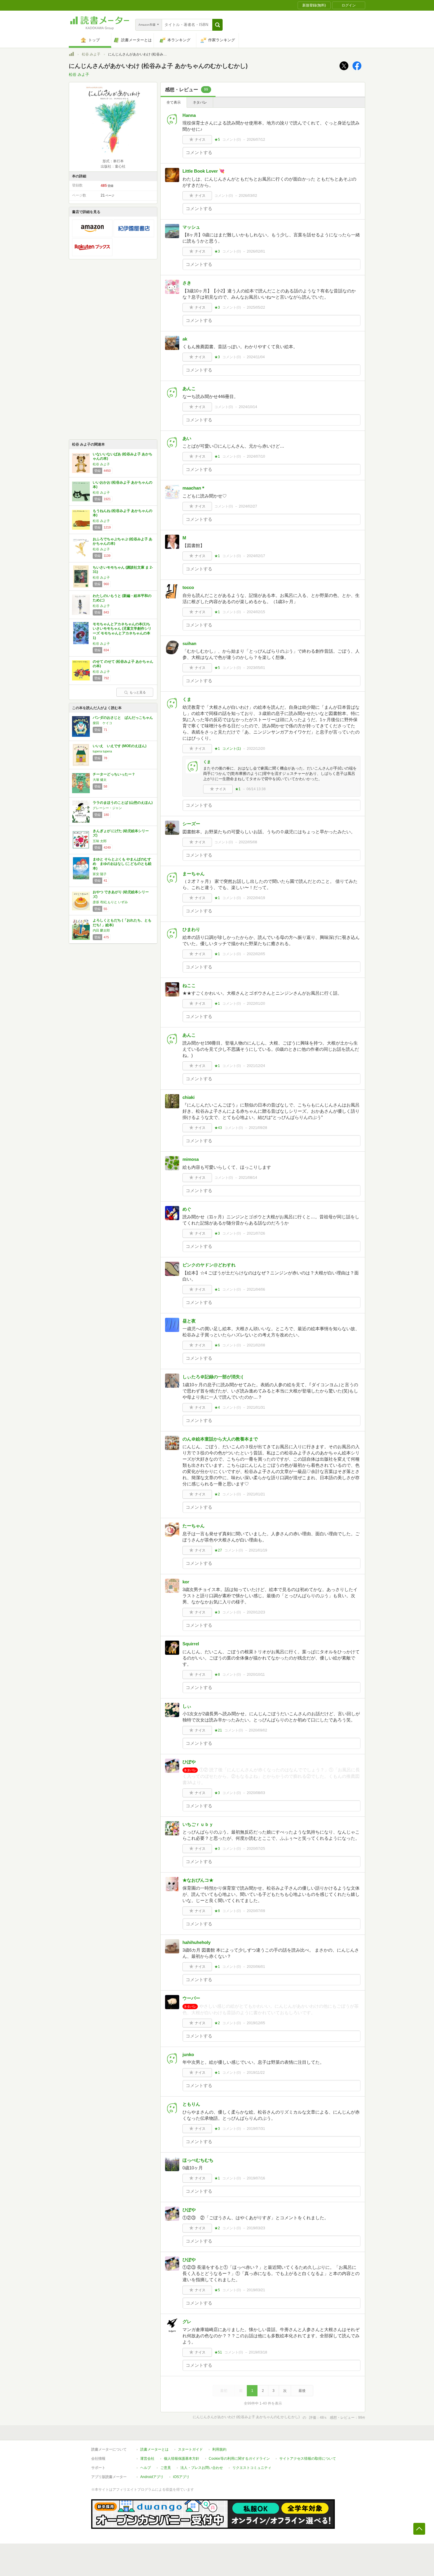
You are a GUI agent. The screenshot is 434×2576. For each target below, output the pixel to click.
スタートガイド (190, 2449)
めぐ (187, 1209)
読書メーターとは (154, 2449)
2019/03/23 (256, 2228)
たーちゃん (194, 1526)
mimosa (191, 1159)
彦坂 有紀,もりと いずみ (110, 902)
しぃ (187, 1706)
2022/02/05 (256, 954)
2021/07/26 (256, 1233)
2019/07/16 (256, 2178)
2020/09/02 (258, 1730)
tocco (188, 587)
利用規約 (219, 2449)
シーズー (191, 824)
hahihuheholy (196, 1942)
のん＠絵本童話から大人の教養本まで (220, 1439)
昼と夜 (189, 1321)
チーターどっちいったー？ (114, 774)
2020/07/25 (256, 1849)
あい (187, 438)
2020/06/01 (256, 1967)
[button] (217, 25)
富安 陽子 (100, 874)
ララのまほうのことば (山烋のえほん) (123, 803)
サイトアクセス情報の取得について (308, 2459)
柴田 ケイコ (102, 723)
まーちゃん (194, 874)
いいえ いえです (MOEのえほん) (120, 746)
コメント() (232, 140)
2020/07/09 (256, 1911)
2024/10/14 (248, 407)
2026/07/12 (256, 140)
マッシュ (191, 227)
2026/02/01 (256, 251)
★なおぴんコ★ (198, 1880)
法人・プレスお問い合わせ (202, 2468)
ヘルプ (146, 2468)
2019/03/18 (258, 2352)
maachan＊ (194, 488)
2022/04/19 (256, 898)
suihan (189, 643)
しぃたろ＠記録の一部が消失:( (213, 1377)
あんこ (189, 388)
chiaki (189, 1097)
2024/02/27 (248, 506)
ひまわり (191, 929)
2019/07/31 (256, 2129)
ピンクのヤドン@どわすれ (209, 1265)
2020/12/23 (256, 1612)
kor (186, 1582)
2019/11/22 (256, 2073)
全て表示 (174, 102)
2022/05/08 (248, 842)
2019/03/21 (256, 2290)
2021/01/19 (258, 1550)
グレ (187, 2321)
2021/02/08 (256, 1345)
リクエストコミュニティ (252, 2468)
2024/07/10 (256, 456)
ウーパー (191, 1998)
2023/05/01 (256, 668)
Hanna (189, 115)
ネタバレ (200, 102)
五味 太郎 (100, 841)
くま (187, 699)
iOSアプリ (181, 2477)
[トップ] (71, 55)
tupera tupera (102, 751)
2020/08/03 (256, 1793)
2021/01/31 (256, 1408)
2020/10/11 (256, 1675)
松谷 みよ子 (91, 54)
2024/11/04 (256, 357)
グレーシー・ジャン (107, 808)
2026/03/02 (248, 196)
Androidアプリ (152, 2477)
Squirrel (191, 1644)
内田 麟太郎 (101, 930)
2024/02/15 (256, 612)
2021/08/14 (248, 1178)
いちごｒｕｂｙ (198, 1824)
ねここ (189, 985)
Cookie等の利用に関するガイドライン (239, 2459)
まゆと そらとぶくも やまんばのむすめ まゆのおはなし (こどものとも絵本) (122, 864)
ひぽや (189, 1762)
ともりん (191, 2104)
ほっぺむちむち (198, 2160)
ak (185, 339)
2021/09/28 (258, 1128)
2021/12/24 (256, 1066)
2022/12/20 (256, 749)
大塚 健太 (100, 780)
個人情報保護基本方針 (182, 2459)
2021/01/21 (256, 1494)
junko (188, 2054)
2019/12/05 (256, 2023)
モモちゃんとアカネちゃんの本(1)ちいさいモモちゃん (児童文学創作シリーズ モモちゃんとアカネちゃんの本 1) (122, 631)
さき (187, 283)
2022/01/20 (256, 1004)
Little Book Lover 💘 (204, 171)
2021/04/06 (256, 1289)
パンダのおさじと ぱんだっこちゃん (123, 718)
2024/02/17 (256, 556)
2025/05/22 (256, 307)
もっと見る (138, 692)
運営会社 (147, 2459)
